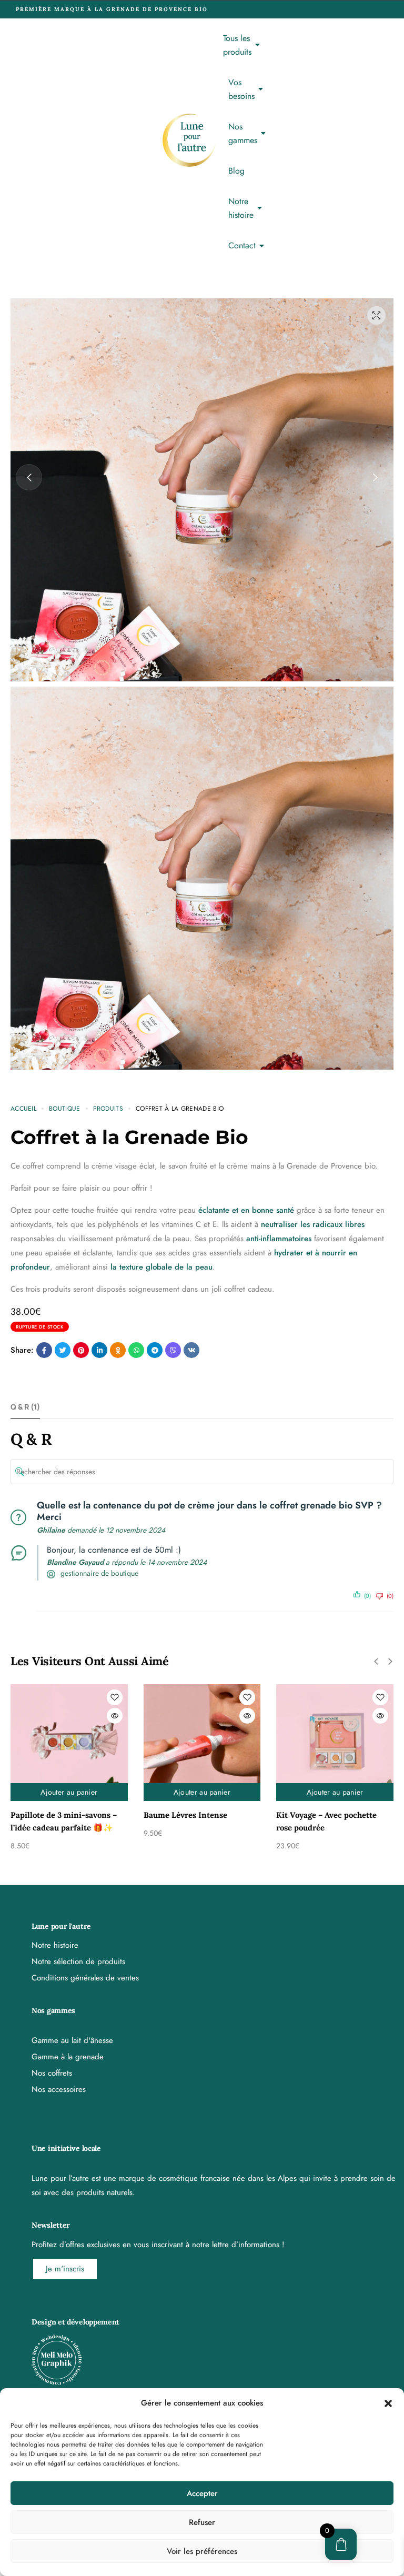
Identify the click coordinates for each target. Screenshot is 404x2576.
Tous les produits (237, 45)
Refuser (202, 2522)
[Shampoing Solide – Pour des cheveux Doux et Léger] (335, 1743)
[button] (388, 2403)
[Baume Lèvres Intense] (69, 1743)
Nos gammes (243, 133)
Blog (236, 171)
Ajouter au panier (69, 1792)
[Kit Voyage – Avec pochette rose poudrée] (202, 1743)
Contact (242, 245)
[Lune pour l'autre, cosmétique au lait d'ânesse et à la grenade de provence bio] (189, 140)
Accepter (202, 2493)
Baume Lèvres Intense (52, 1815)
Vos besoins (241, 89)
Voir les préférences (202, 2551)
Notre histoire (241, 208)
